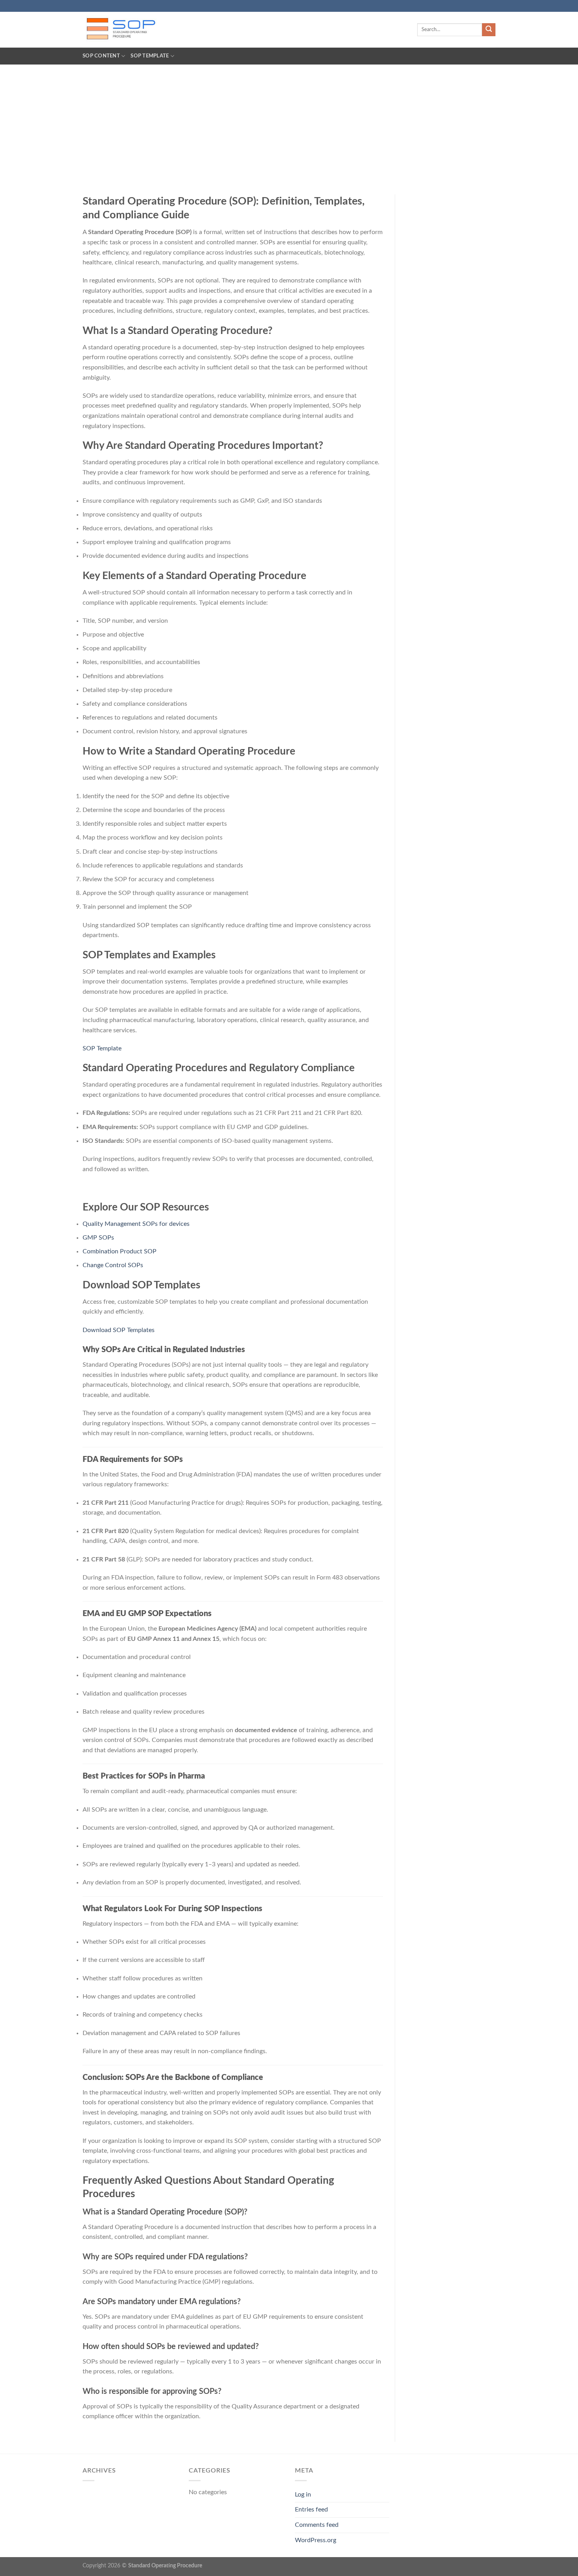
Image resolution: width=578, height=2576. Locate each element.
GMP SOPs (98, 1238)
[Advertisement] (289, 124)
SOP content (101, 56)
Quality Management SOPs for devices (136, 1224)
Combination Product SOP (120, 1251)
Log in (303, 2495)
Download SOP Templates (119, 1330)
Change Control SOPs (113, 1265)
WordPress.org (316, 2540)
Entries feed (311, 2510)
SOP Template (150, 56)
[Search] (489, 30)
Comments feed (317, 2525)
